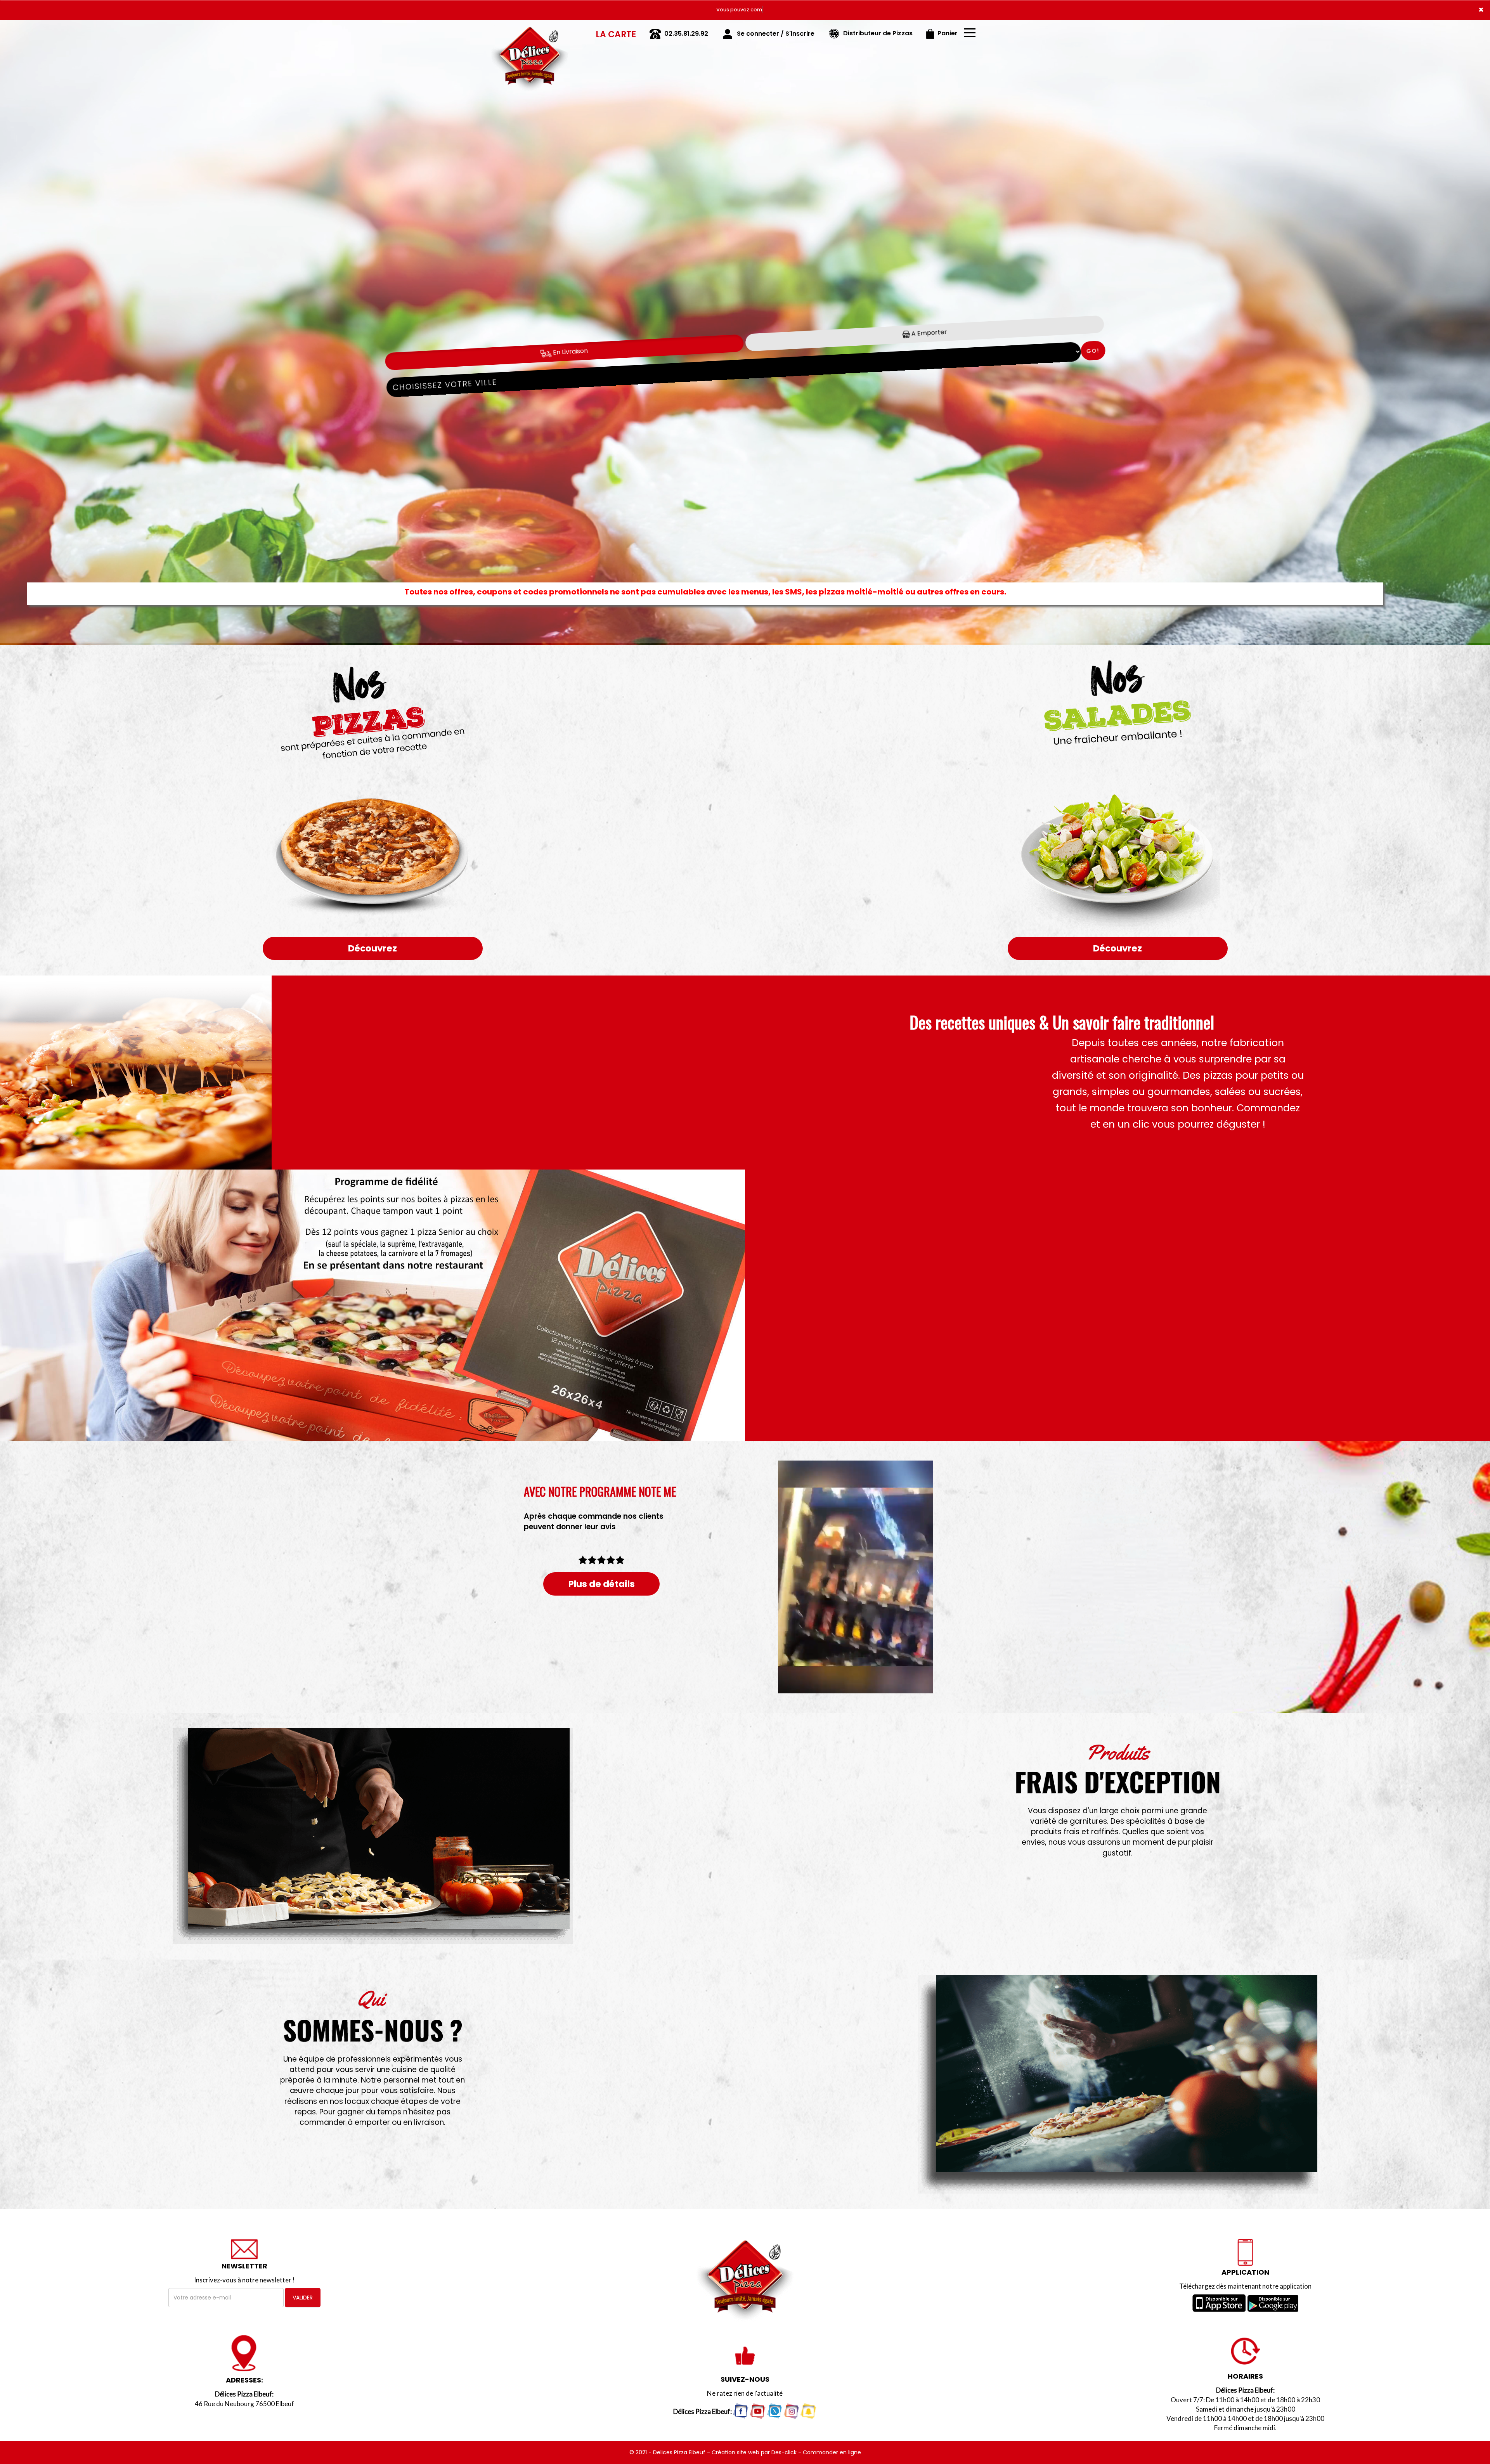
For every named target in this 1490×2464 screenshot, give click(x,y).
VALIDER (303, 2298)
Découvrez (372, 948)
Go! (1093, 351)
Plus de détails (602, 1584)
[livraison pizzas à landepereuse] (530, 31)
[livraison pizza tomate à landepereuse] (372, 1836)
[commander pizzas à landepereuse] (1117, 2084)
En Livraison (569, 352)
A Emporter (928, 333)
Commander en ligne (832, 2452)
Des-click (784, 2452)
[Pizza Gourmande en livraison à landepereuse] (372, 1073)
